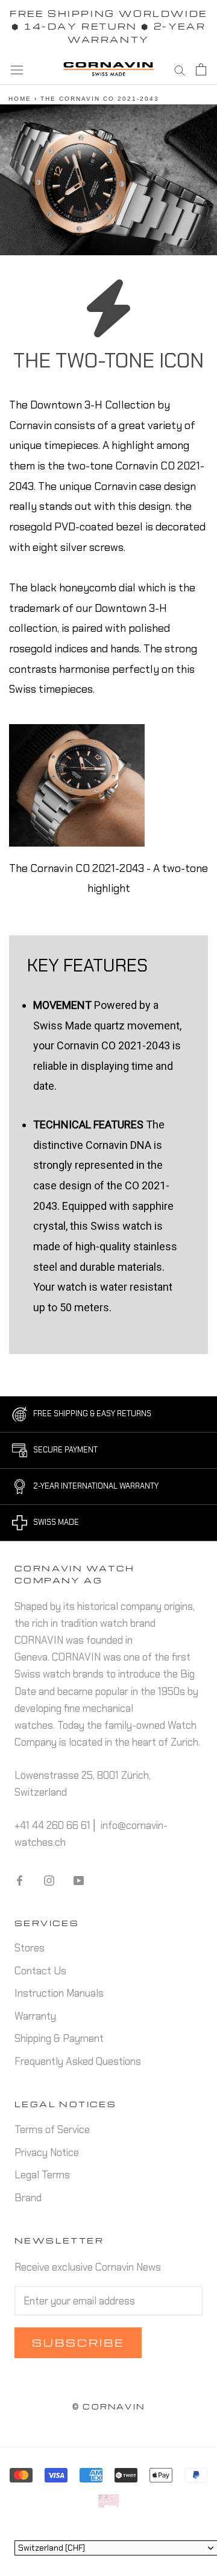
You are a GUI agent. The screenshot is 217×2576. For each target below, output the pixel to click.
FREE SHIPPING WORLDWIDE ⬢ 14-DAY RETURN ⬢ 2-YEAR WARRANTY (108, 26)
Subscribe (78, 2343)
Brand (28, 2198)
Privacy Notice (47, 2152)
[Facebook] (20, 1879)
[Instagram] (49, 1879)
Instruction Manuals (59, 1993)
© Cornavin (108, 2406)
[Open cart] (201, 69)
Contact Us (40, 1971)
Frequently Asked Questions (78, 2061)
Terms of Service (52, 2129)
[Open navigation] (17, 69)
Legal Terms (42, 2175)
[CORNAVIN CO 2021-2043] (77, 785)
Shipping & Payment (59, 2038)
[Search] (180, 69)
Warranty (35, 2016)
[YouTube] (79, 1879)
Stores (30, 1948)
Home (20, 99)
